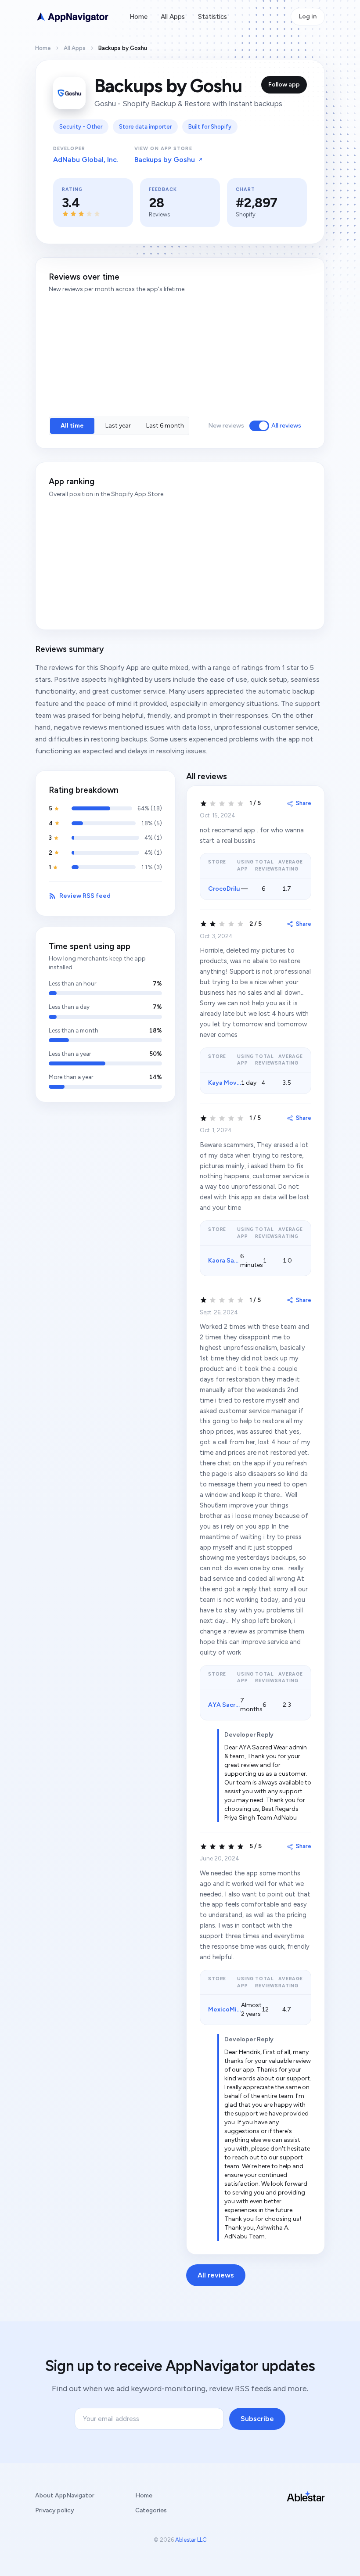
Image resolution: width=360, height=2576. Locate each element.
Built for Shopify (210, 127)
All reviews (286, 426)
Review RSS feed (85, 896)
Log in (308, 16)
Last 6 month (165, 426)
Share (304, 803)
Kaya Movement (232, 1083)
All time (72, 426)
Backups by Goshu (165, 160)
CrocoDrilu (224, 889)
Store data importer (145, 127)
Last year (118, 426)
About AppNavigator (65, 2495)
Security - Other (81, 127)
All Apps (173, 17)
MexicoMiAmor (230, 2009)
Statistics (212, 17)
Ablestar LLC (191, 2540)
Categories (151, 2510)
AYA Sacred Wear (234, 1705)
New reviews (226, 426)
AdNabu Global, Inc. (86, 160)
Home (139, 17)
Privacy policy (55, 2510)
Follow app (284, 85)
